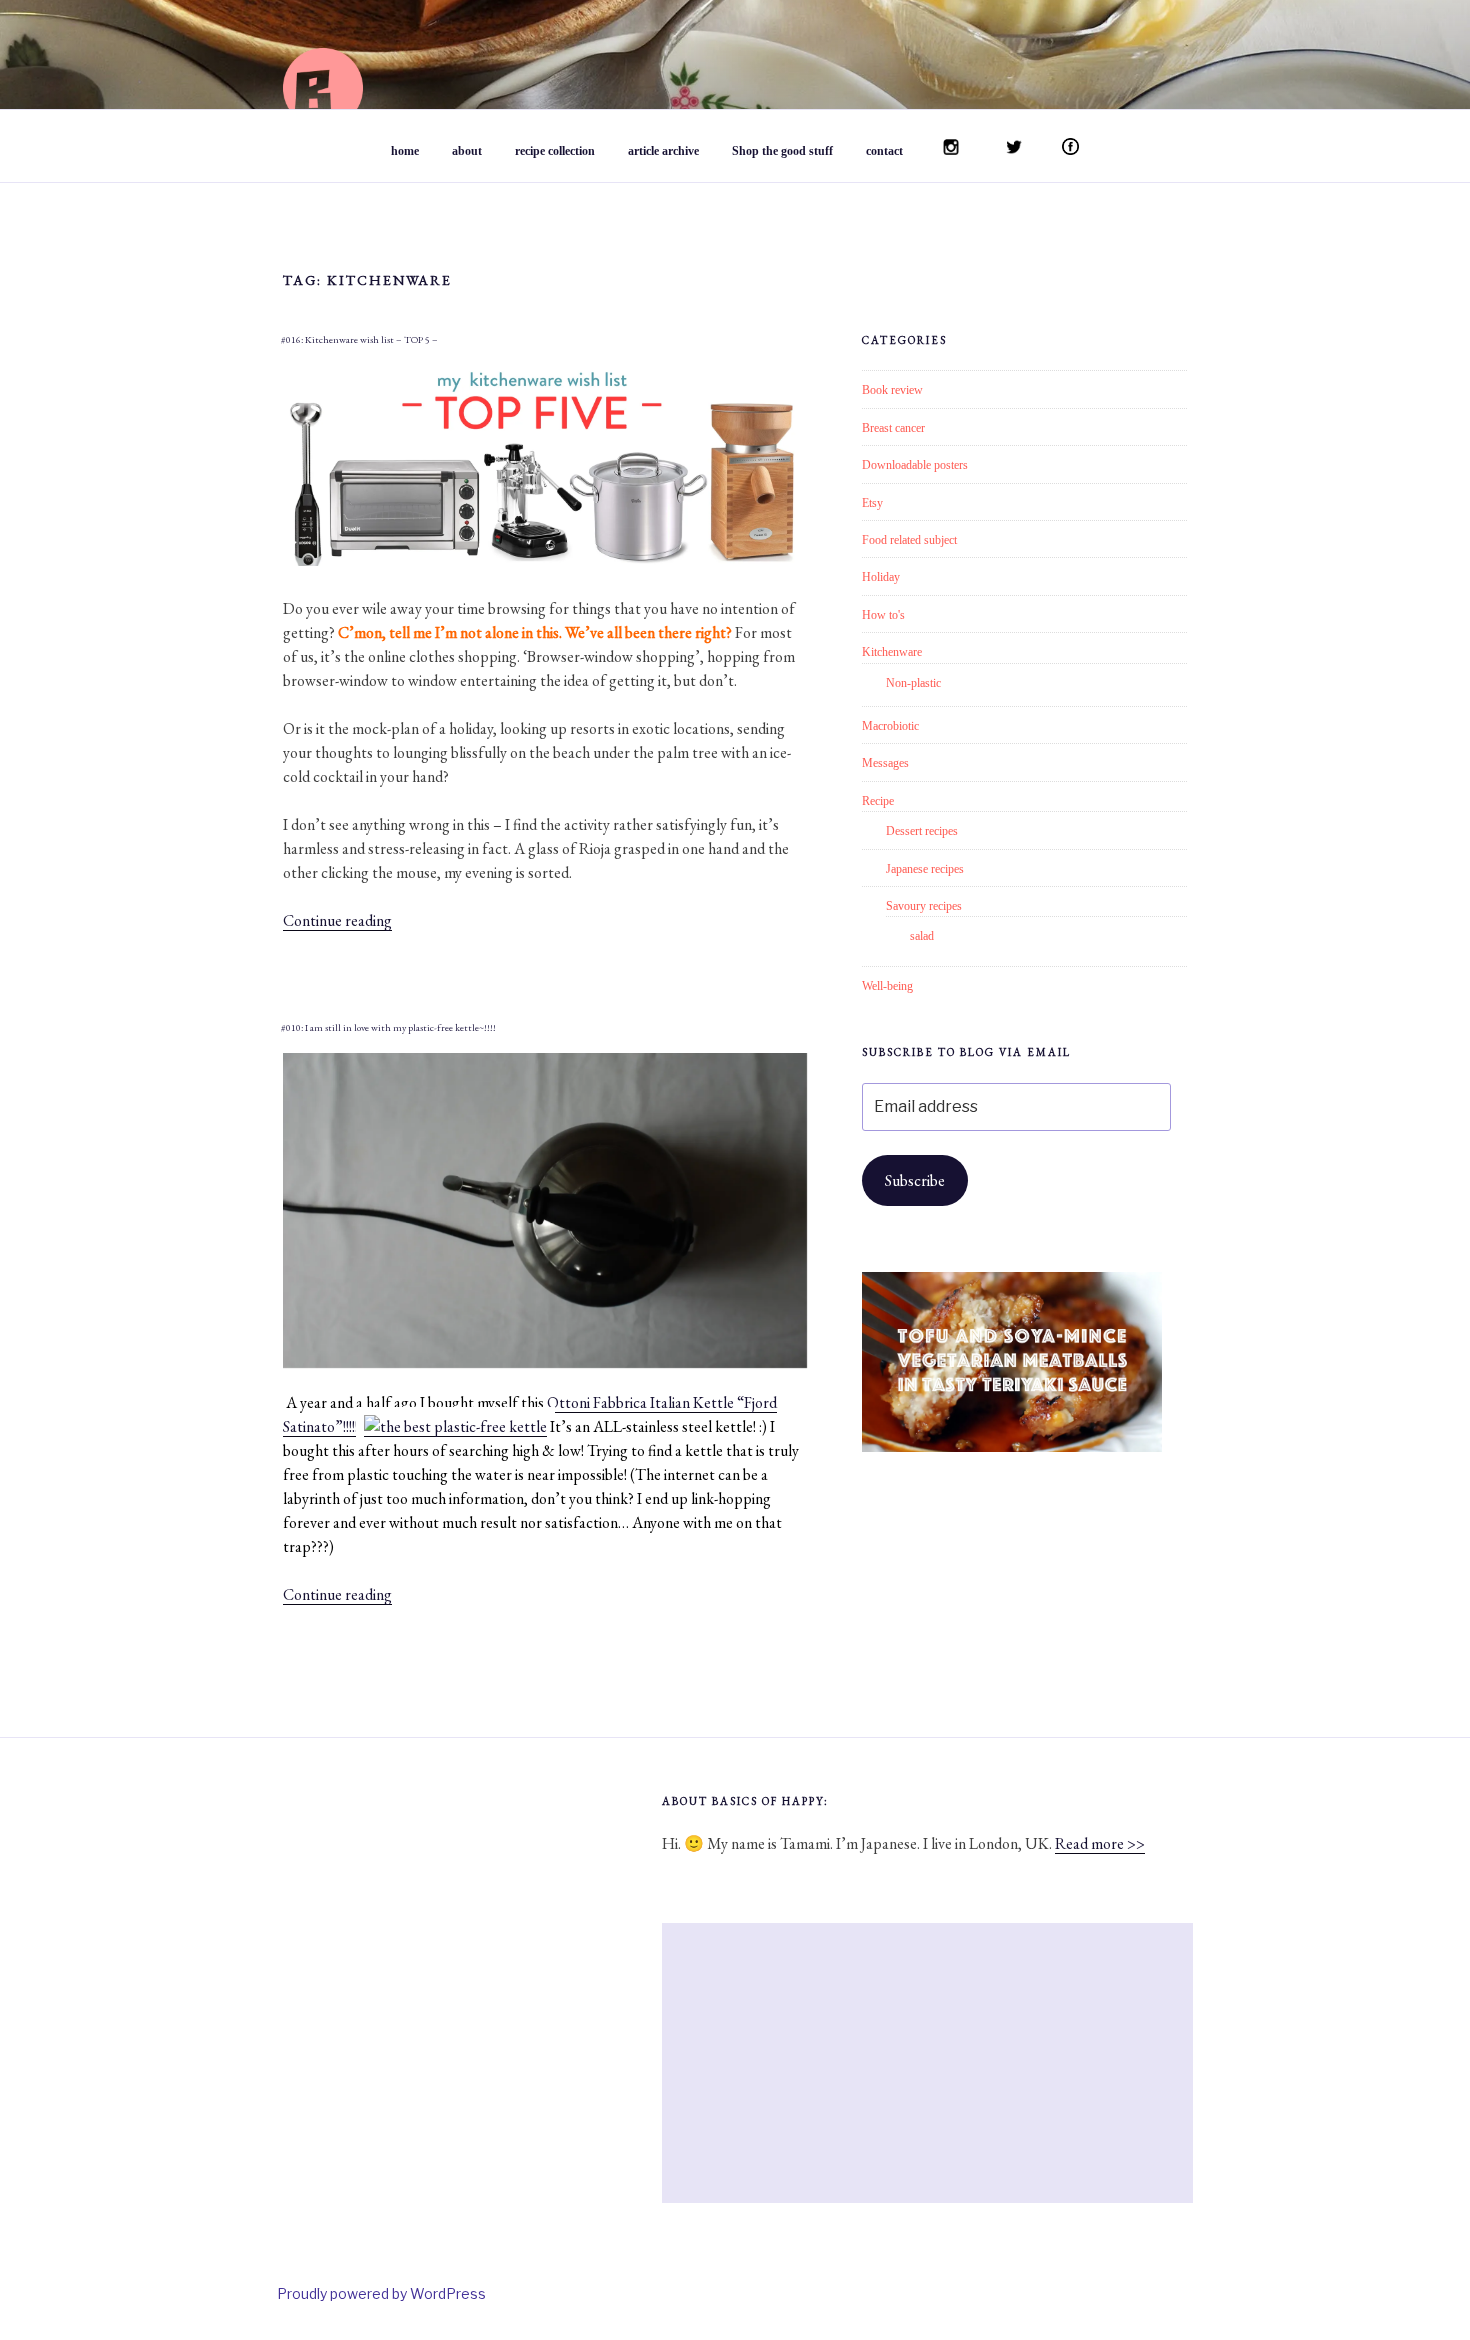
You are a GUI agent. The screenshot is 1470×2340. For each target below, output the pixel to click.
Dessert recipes (922, 831)
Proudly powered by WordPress (381, 2293)
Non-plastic (913, 683)
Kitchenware (892, 652)
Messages (885, 763)
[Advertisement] (927, 2063)
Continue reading (337, 920)
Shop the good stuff (782, 151)
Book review (892, 390)
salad (922, 936)
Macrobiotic (890, 726)
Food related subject (909, 540)
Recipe (878, 801)
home (405, 151)
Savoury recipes (924, 906)
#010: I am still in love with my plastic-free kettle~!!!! (388, 1027)
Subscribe (915, 1180)
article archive (663, 151)
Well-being (887, 986)
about (467, 151)
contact (884, 151)
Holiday (881, 577)
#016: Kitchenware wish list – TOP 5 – (359, 339)
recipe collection (555, 151)
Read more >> (1100, 1843)
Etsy (872, 503)
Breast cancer (893, 428)
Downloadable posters (915, 465)
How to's (883, 615)
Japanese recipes (925, 869)
